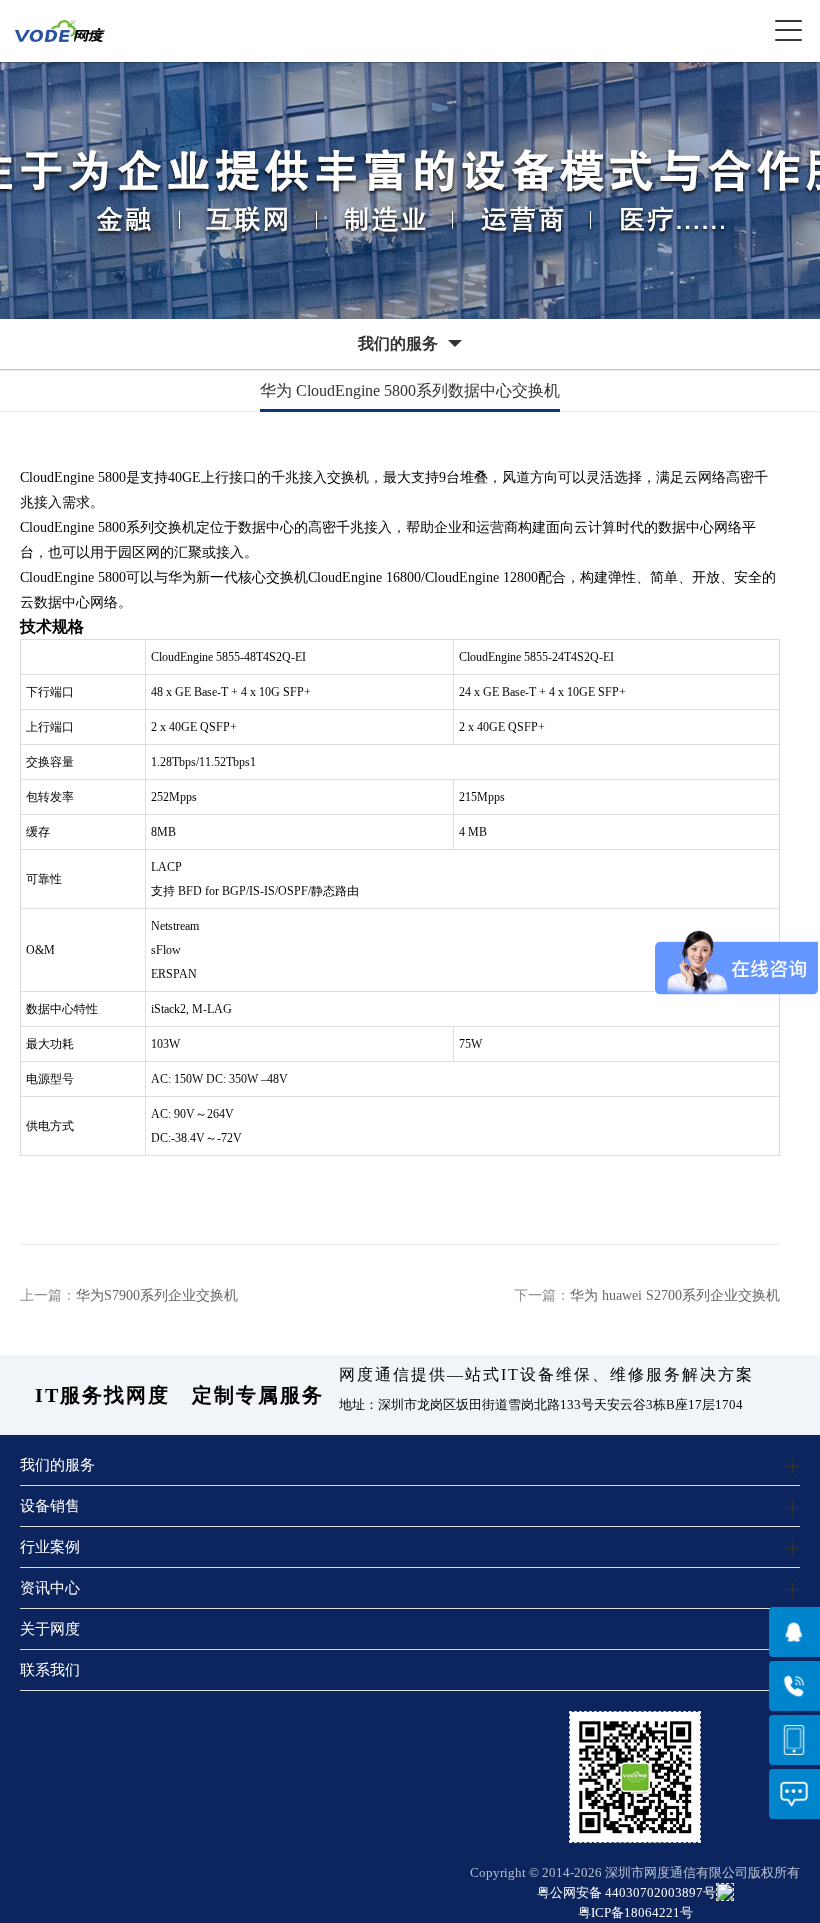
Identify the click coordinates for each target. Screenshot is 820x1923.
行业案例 (50, 1546)
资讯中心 (50, 1587)
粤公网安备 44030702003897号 (626, 1892)
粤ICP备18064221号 (635, 1912)
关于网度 (50, 1628)
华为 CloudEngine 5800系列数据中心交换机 (410, 390)
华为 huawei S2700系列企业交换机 (675, 1295)
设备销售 (50, 1505)
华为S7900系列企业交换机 (157, 1295)
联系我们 (50, 1669)
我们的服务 (57, 1464)
